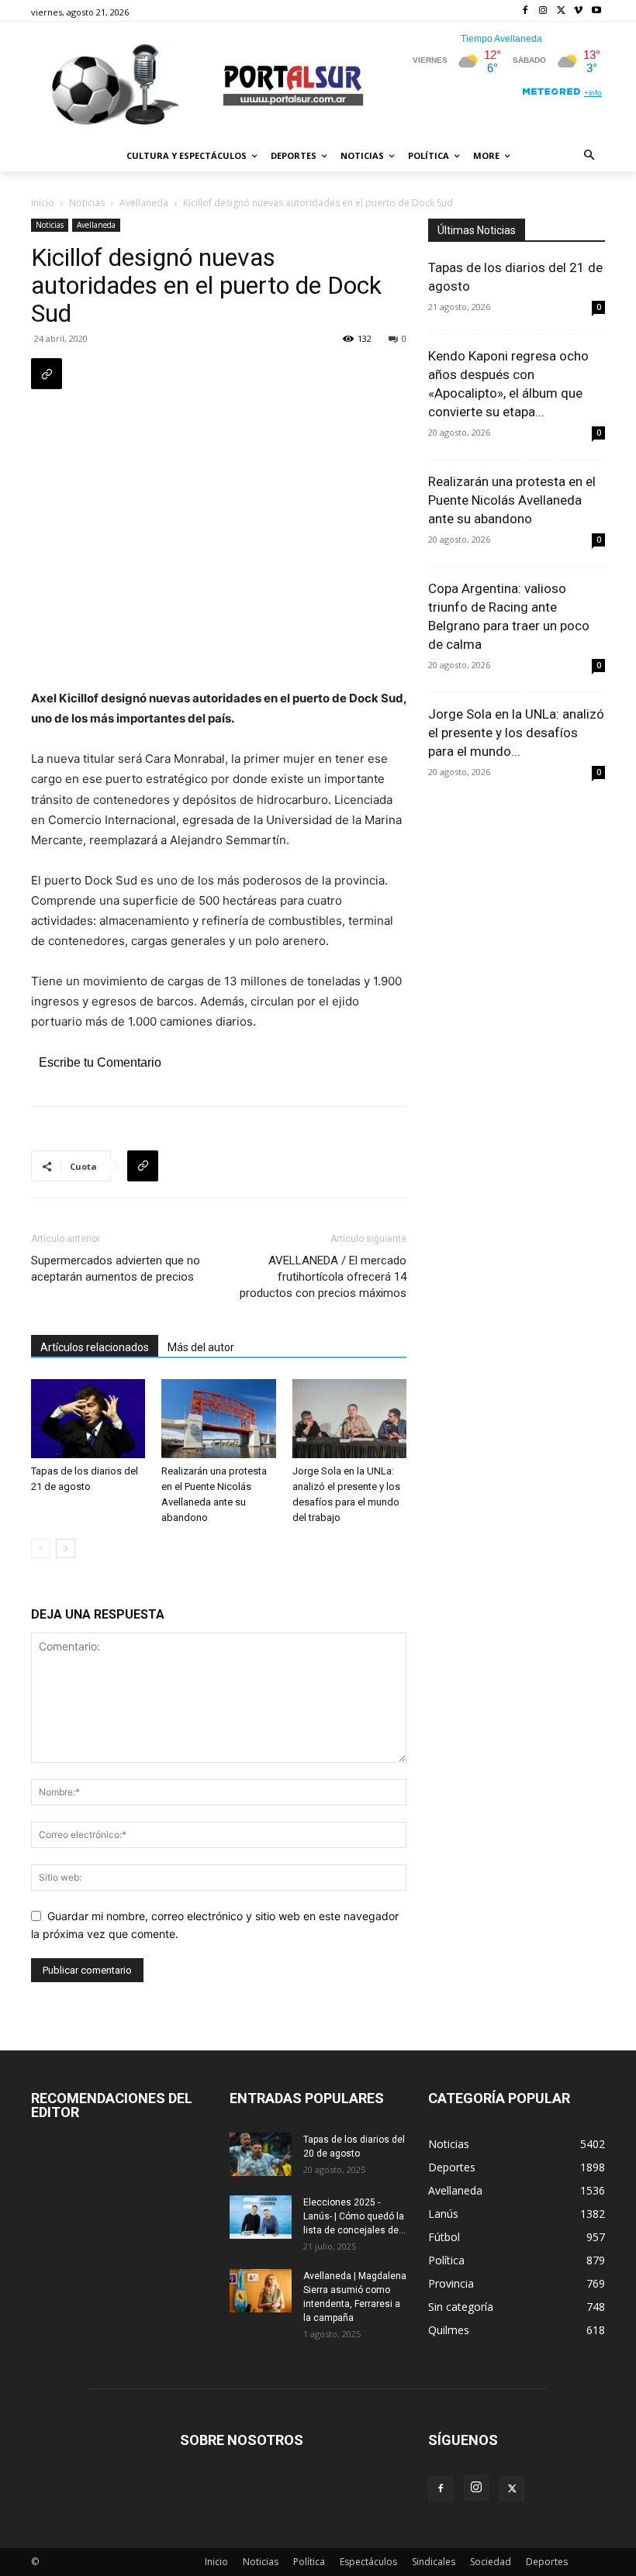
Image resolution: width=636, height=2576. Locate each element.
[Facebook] (525, 11)
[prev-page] (41, 1548)
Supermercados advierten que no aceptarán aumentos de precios (116, 1269)
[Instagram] (543, 11)
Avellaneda (144, 203)
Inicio (43, 203)
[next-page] (66, 1548)
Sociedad (491, 2562)
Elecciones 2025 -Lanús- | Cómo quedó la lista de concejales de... (354, 2216)
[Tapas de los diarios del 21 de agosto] (88, 1418)
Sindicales (434, 2562)
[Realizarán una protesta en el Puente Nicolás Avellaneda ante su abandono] (218, 1418)
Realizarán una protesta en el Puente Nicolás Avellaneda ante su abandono (512, 500)
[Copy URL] (47, 374)
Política (309, 2562)
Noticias (87, 203)
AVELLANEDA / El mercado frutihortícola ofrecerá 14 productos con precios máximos (323, 1277)
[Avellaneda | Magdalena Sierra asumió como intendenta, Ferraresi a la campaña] (261, 2291)
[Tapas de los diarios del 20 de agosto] (261, 2154)
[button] (590, 156)
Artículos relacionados (95, 1347)
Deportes (547, 2562)
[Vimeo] (578, 11)
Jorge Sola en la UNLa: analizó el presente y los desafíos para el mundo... (516, 733)
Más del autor (201, 1347)
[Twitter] (561, 11)
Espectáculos (368, 2562)
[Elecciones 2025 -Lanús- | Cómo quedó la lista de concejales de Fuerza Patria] (261, 2217)
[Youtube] (596, 11)
